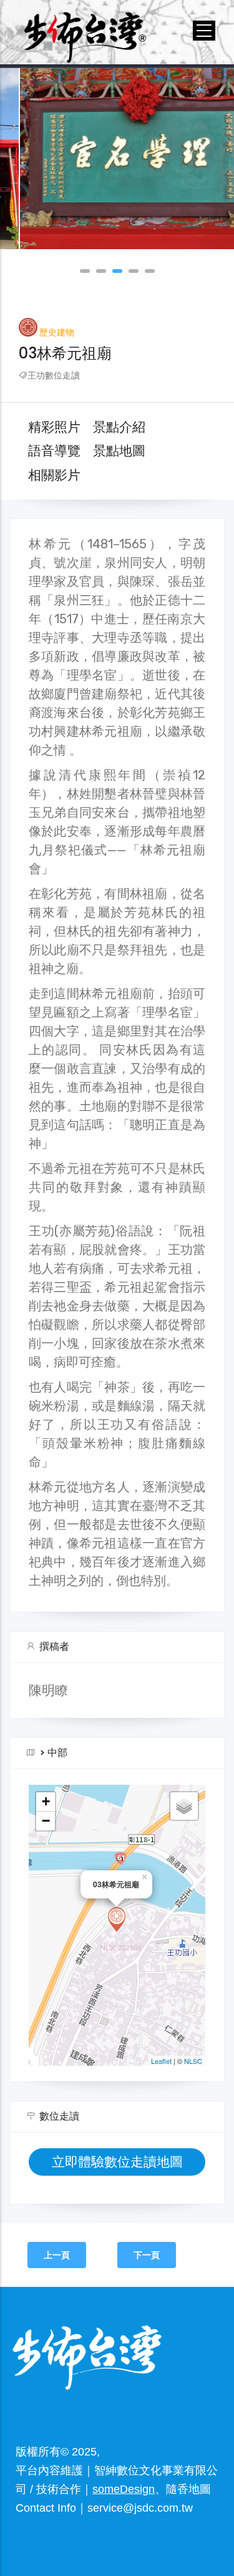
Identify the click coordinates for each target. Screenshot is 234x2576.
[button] (85, 271)
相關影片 (54, 475)
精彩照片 (54, 427)
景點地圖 (119, 451)
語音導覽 (54, 451)
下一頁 (147, 2255)
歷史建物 (57, 333)
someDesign (124, 2489)
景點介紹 (119, 427)
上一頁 (57, 2255)
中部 (57, 1753)
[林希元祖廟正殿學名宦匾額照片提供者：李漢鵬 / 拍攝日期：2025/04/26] (117, 159)
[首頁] (85, 30)
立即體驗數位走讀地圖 (117, 2162)
